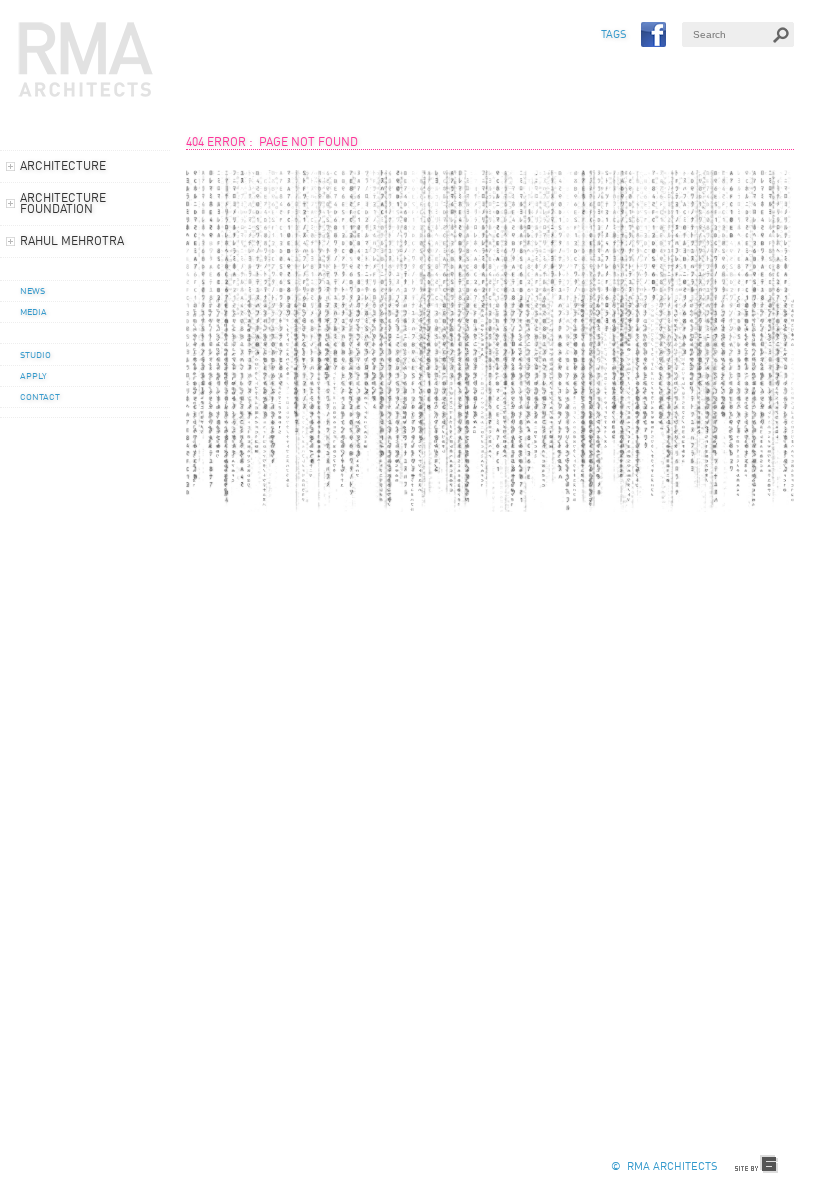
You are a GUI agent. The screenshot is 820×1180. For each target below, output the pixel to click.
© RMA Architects (664, 1167)
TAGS (613, 35)
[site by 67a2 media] (757, 1164)
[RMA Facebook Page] (654, 34)
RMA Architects (86, 60)
